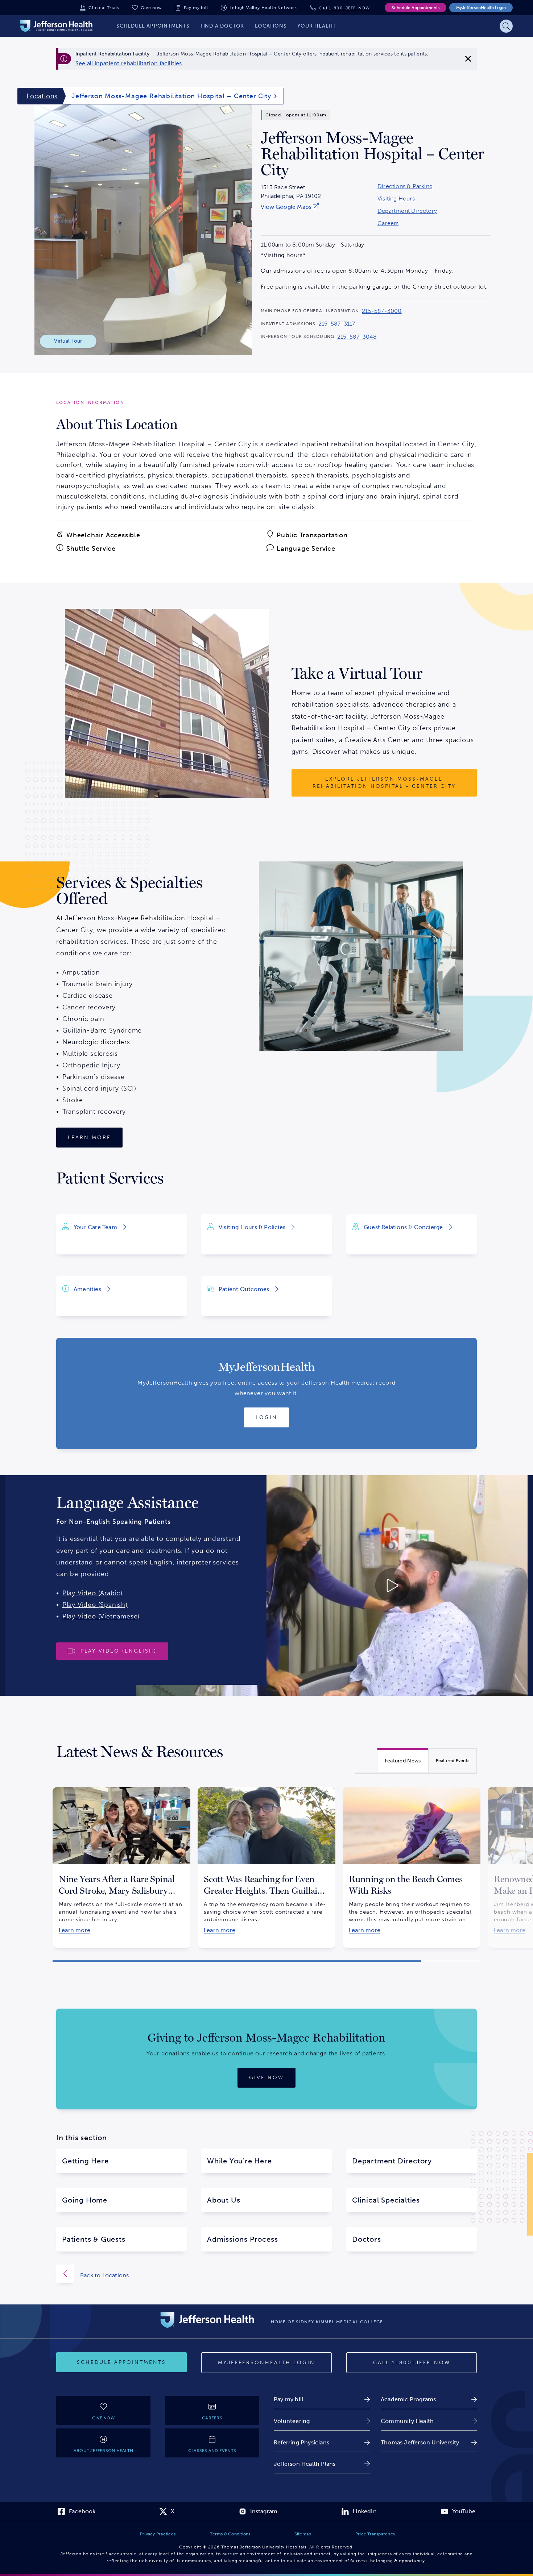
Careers (388, 223)
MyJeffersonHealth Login (481, 8)
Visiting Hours (396, 199)
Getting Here (85, 2161)
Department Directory (407, 211)
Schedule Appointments (416, 8)
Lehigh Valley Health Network (263, 8)
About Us (224, 2200)
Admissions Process (242, 2239)
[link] (129, 63)
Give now (151, 8)
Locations (42, 96)
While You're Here (239, 2161)
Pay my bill (196, 8)
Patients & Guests (94, 2239)
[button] (237, 1961)
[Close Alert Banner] (468, 59)
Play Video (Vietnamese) (101, 1616)
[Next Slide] (489, 1861)
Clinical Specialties (386, 2200)
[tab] (403, 1760)
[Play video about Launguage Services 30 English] (332, 1585)
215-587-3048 (357, 337)
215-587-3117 (337, 324)
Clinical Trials (104, 8)
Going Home (85, 2200)
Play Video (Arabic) (92, 1593)
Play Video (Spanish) (95, 1605)
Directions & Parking (405, 186)
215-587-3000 (382, 311)
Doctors (367, 2239)
